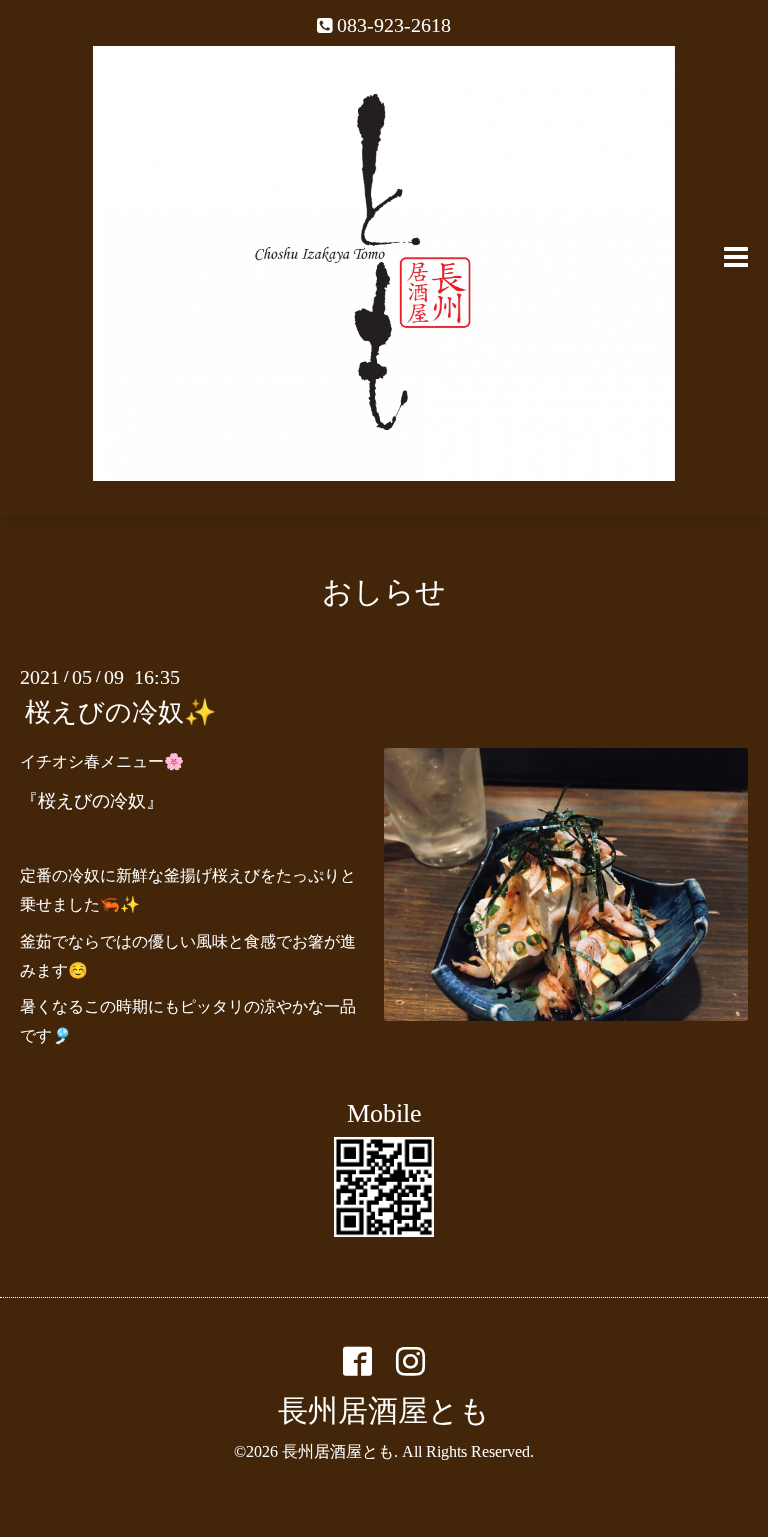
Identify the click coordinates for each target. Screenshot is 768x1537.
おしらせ (384, 591)
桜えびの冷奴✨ (120, 712)
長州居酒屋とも (384, 1410)
